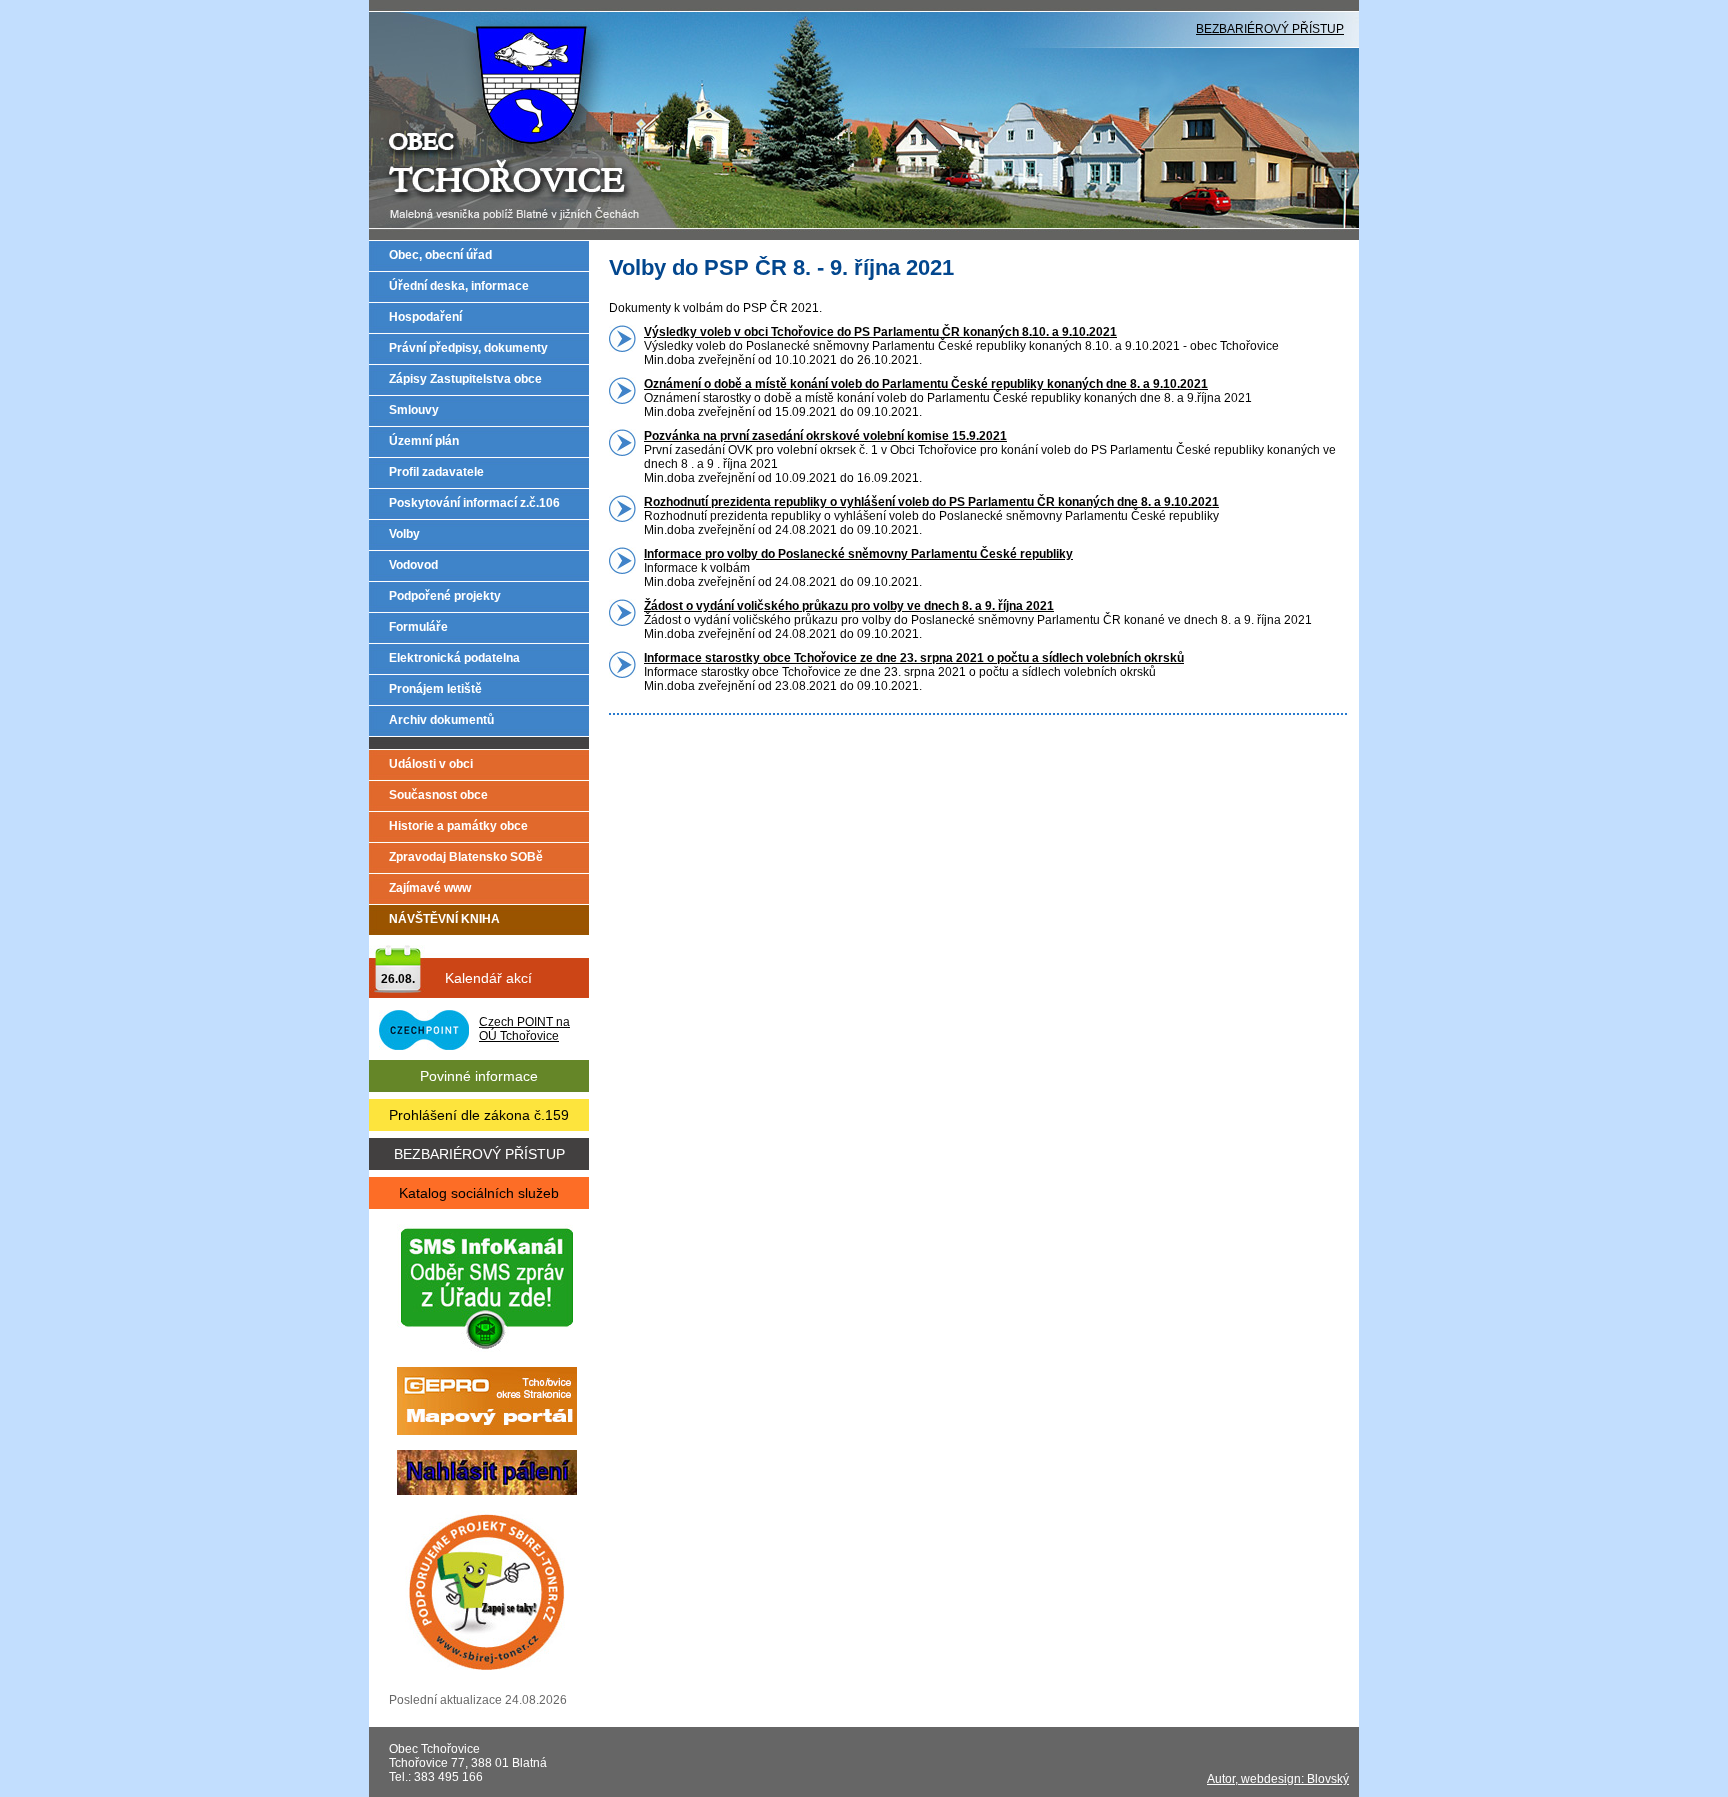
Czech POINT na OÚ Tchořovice (524, 1029)
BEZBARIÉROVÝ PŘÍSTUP (1270, 29)
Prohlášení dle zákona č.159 (479, 1115)
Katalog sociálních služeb (479, 1193)
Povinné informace (479, 1076)
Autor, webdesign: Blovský (1278, 1779)
